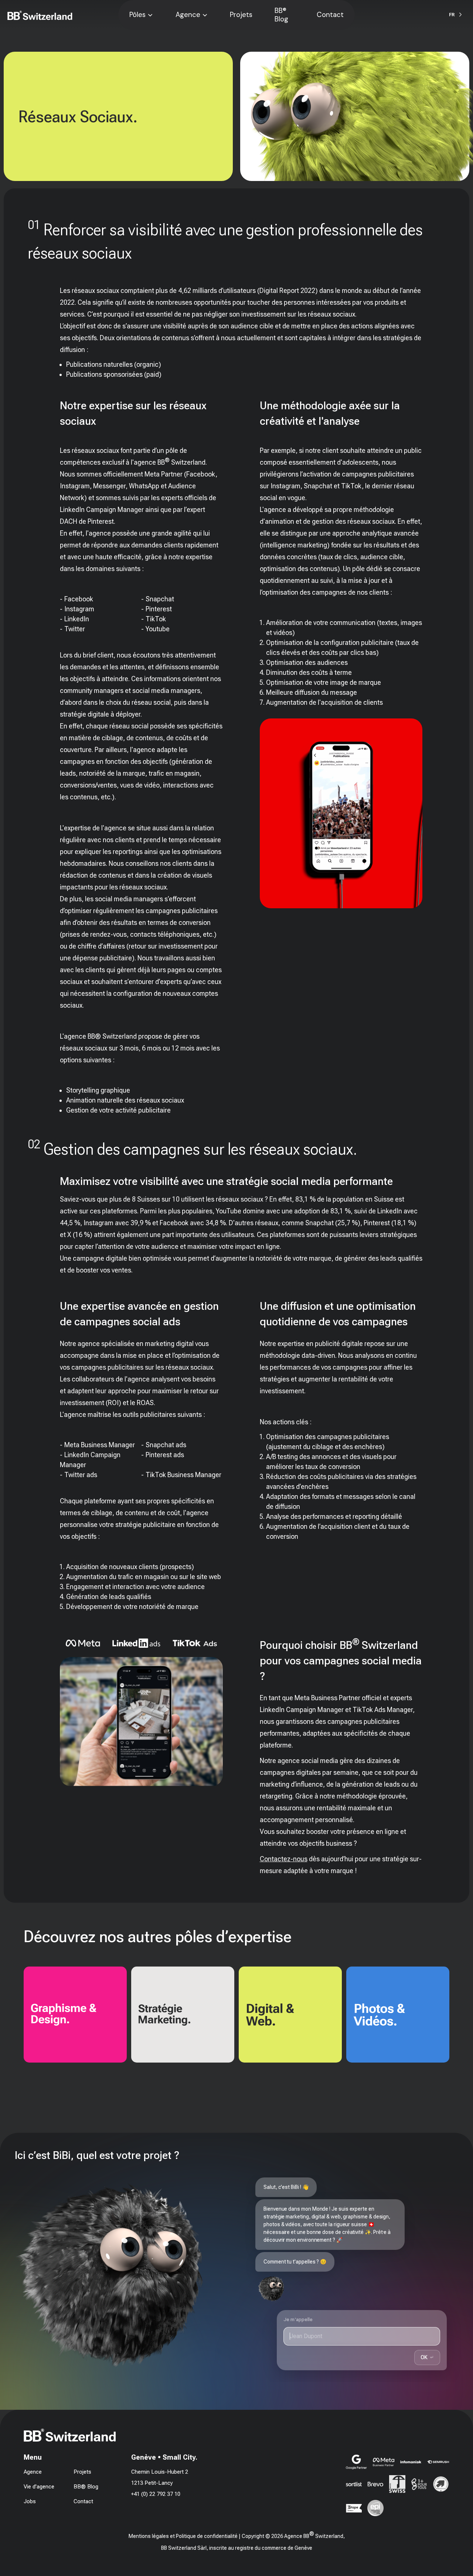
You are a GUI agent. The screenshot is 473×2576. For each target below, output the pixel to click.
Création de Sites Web (251, 1998)
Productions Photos (356, 2003)
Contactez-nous (284, 1859)
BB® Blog (281, 15)
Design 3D (21, 2031)
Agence (188, 15)
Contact (330, 15)
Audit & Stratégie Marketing (149, 2003)
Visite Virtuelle (348, 2026)
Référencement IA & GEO (254, 2031)
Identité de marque (31, 2020)
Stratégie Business (139, 1992)
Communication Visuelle (38, 1998)
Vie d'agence (39, 2487)
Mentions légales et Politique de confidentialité (183, 2536)
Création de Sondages (143, 2015)
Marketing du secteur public (149, 2026)
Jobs (30, 2501)
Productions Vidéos (355, 2015)
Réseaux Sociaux (244, 2009)
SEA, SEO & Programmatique (259, 2020)
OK (427, 2357)
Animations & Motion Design (43, 2009)
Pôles (137, 15)
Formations (130, 2037)
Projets (241, 15)
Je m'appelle (298, 2319)
